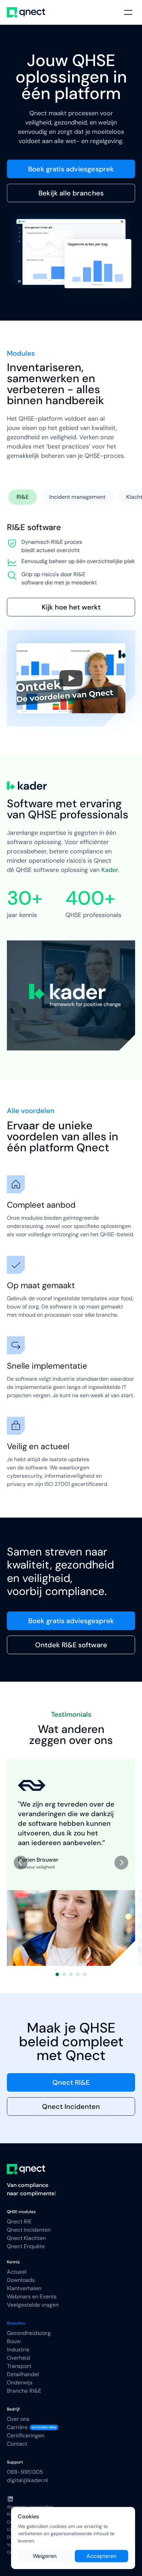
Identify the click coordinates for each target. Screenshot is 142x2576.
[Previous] (21, 1863)
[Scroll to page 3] (71, 1974)
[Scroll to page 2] (64, 1974)
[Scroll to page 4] (78, 1974)
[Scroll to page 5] (86, 1974)
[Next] (121, 1863)
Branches (16, 2323)
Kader (110, 870)
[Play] (71, 678)
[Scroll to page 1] (56, 1974)
